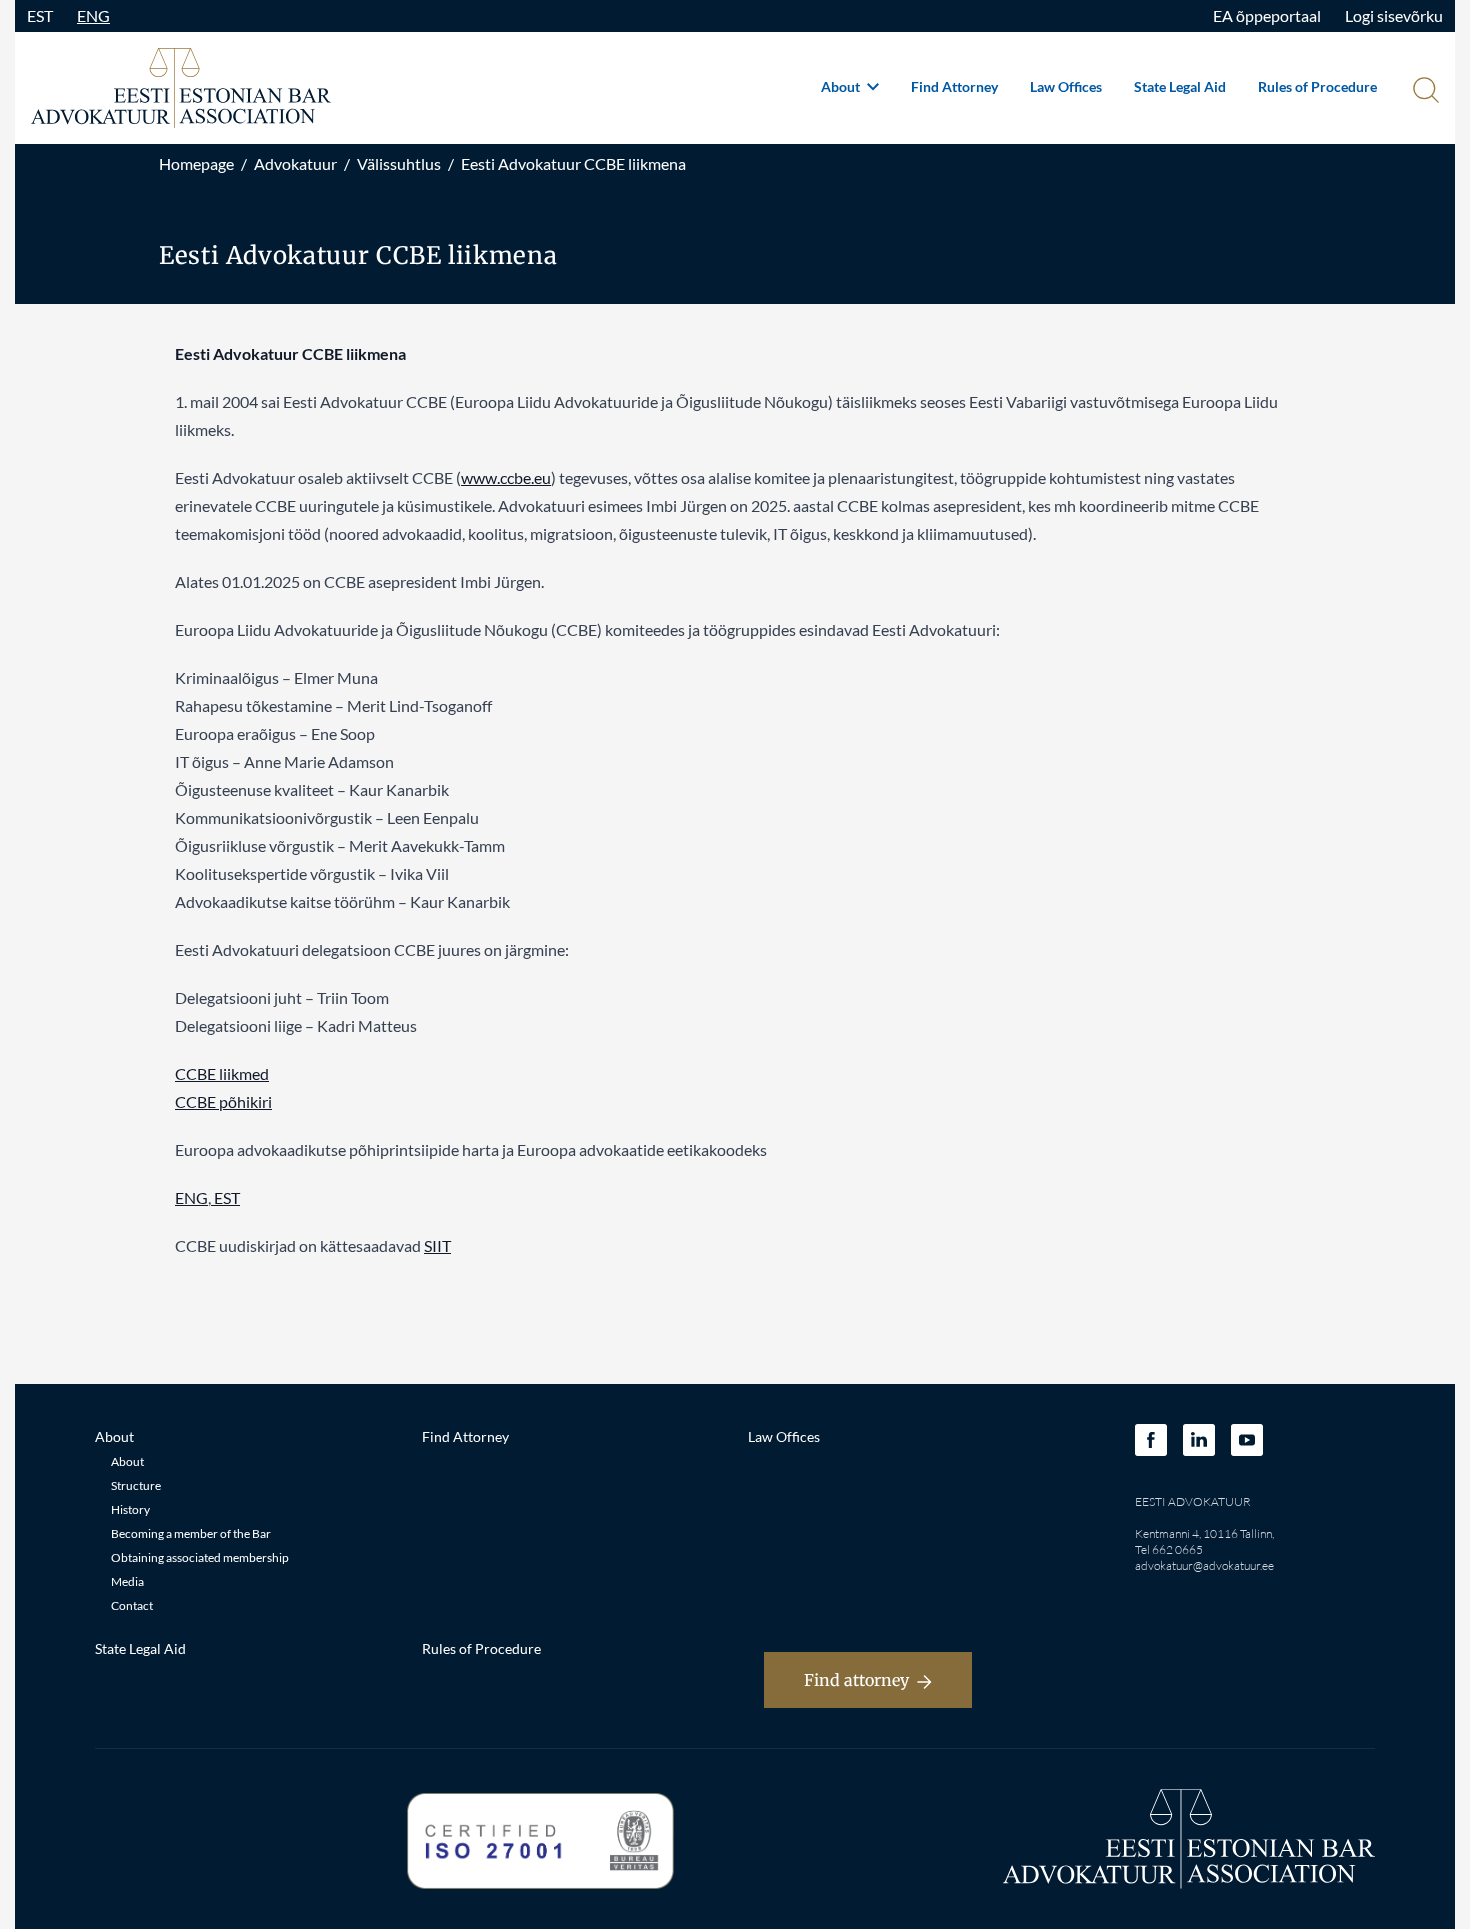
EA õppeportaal (1267, 15)
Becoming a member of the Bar (191, 1533)
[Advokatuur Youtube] (1247, 1440)
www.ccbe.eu (506, 477)
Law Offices (1066, 86)
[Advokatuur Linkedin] (1199, 1440)
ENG (93, 15)
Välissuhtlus (399, 163)
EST (40, 15)
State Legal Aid (1180, 86)
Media (127, 1581)
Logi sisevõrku (1394, 15)
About (842, 86)
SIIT (437, 1245)
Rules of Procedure (1317, 86)
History (130, 1509)
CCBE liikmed (222, 1073)
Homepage (196, 163)
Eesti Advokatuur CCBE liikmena (573, 163)
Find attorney (856, 1680)
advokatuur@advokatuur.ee (1204, 1565)
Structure (136, 1485)
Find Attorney (954, 86)
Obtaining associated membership (200, 1557)
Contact (132, 1605)
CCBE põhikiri (223, 1101)
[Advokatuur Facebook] (1151, 1440)
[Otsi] (1424, 92)
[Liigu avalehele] (181, 88)
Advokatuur (295, 163)
